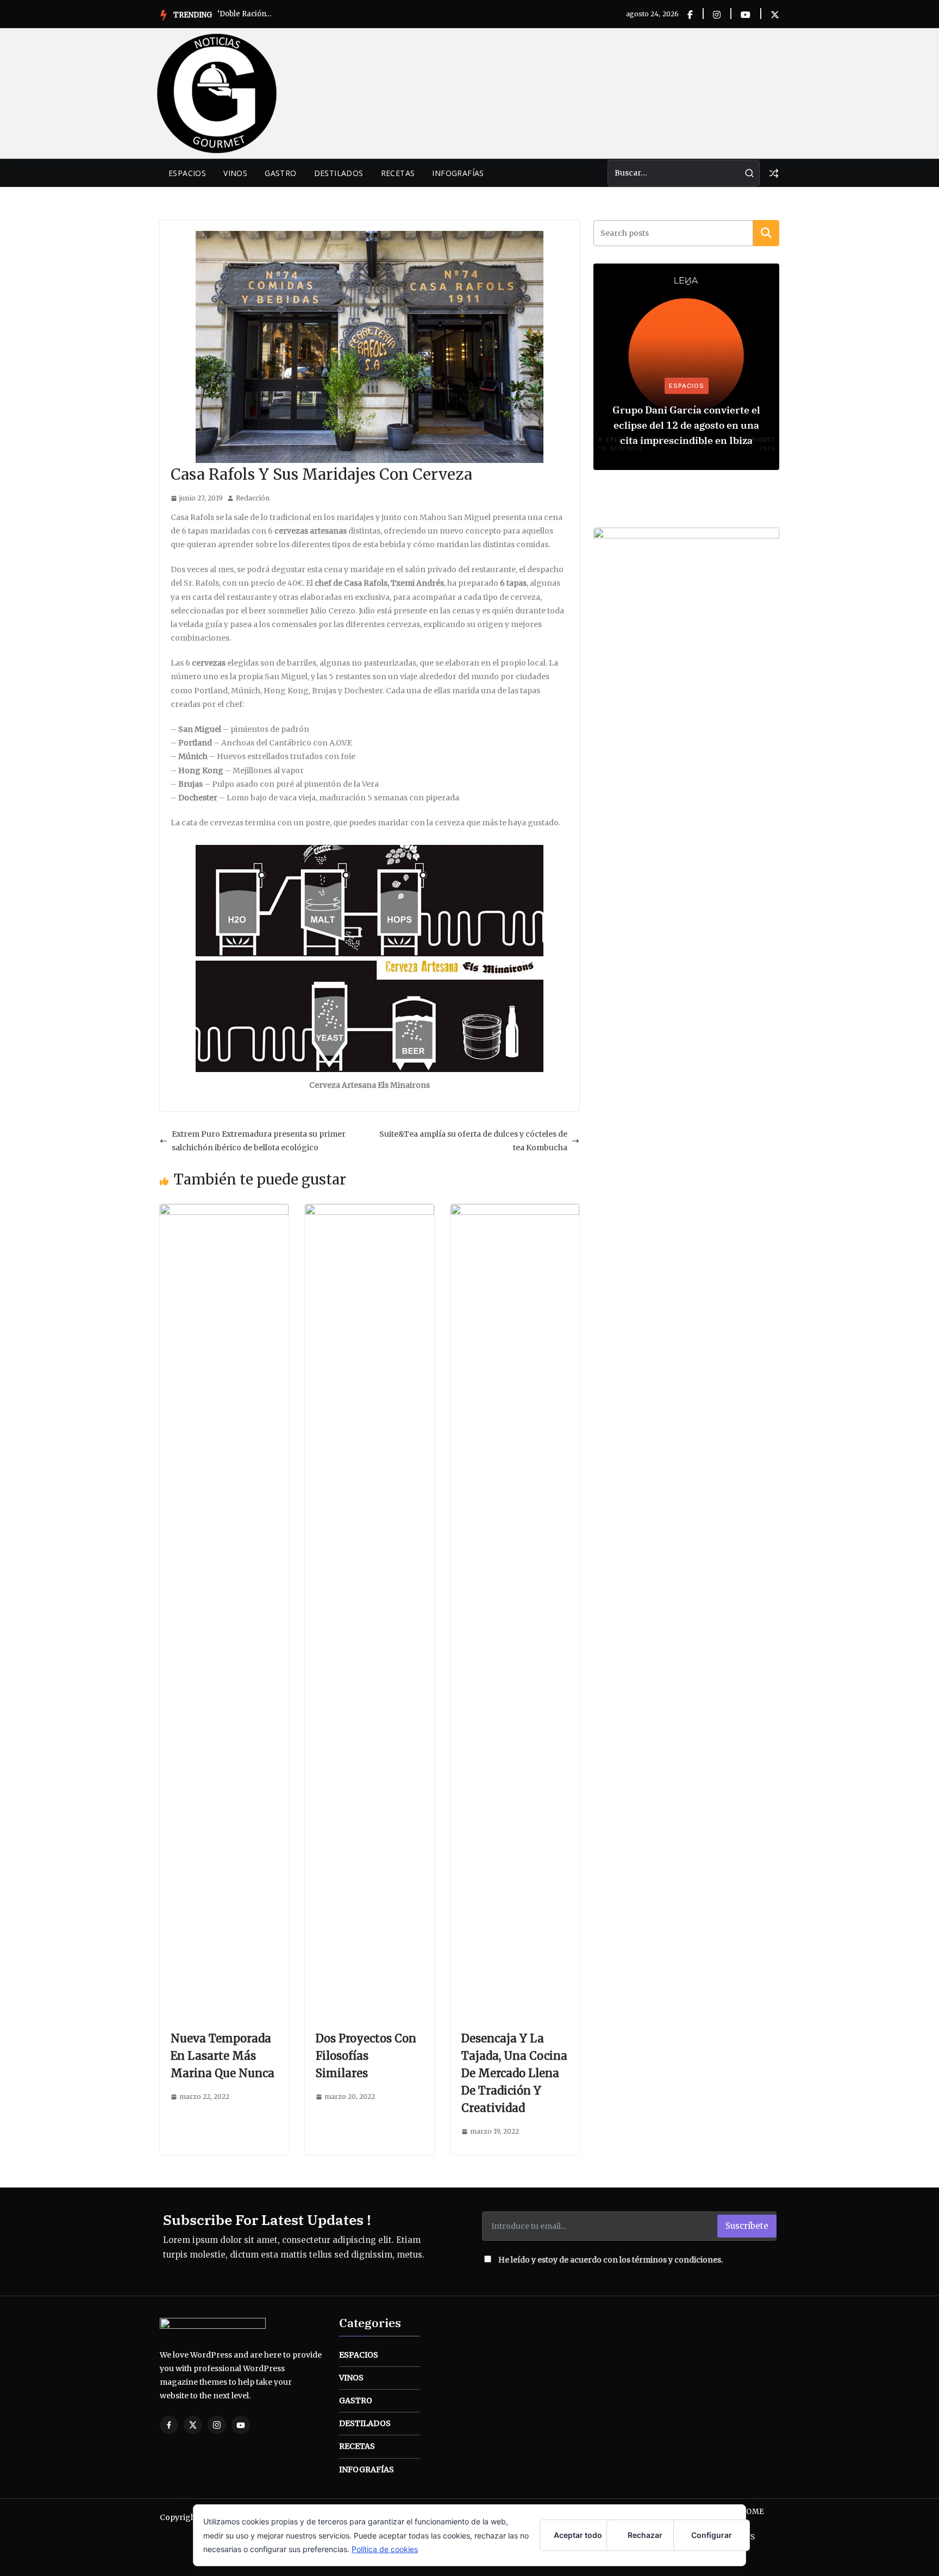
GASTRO (280, 173)
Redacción (253, 498)
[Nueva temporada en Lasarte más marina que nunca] (224, 1211)
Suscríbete (747, 2226)
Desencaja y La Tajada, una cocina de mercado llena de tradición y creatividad (514, 2073)
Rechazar (645, 2535)
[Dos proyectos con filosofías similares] (369, 1211)
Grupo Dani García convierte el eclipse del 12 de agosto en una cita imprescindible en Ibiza (686, 425)
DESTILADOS (339, 173)
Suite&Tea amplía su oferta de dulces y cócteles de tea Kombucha (473, 1141)
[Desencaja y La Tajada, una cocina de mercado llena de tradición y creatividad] (515, 1211)
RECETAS (398, 173)
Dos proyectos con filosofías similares (366, 2056)
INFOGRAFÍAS (458, 173)
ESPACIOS (187, 173)
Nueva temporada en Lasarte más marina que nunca (223, 2056)
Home (752, 2512)
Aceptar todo (578, 2535)
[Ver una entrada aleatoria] (774, 173)
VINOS (235, 173)
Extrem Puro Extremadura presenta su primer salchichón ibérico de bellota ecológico (259, 1141)
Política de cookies (385, 2549)
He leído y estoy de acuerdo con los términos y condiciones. (611, 2260)
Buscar (766, 233)
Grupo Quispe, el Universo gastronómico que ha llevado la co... (245, 14)
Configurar (712, 2535)
